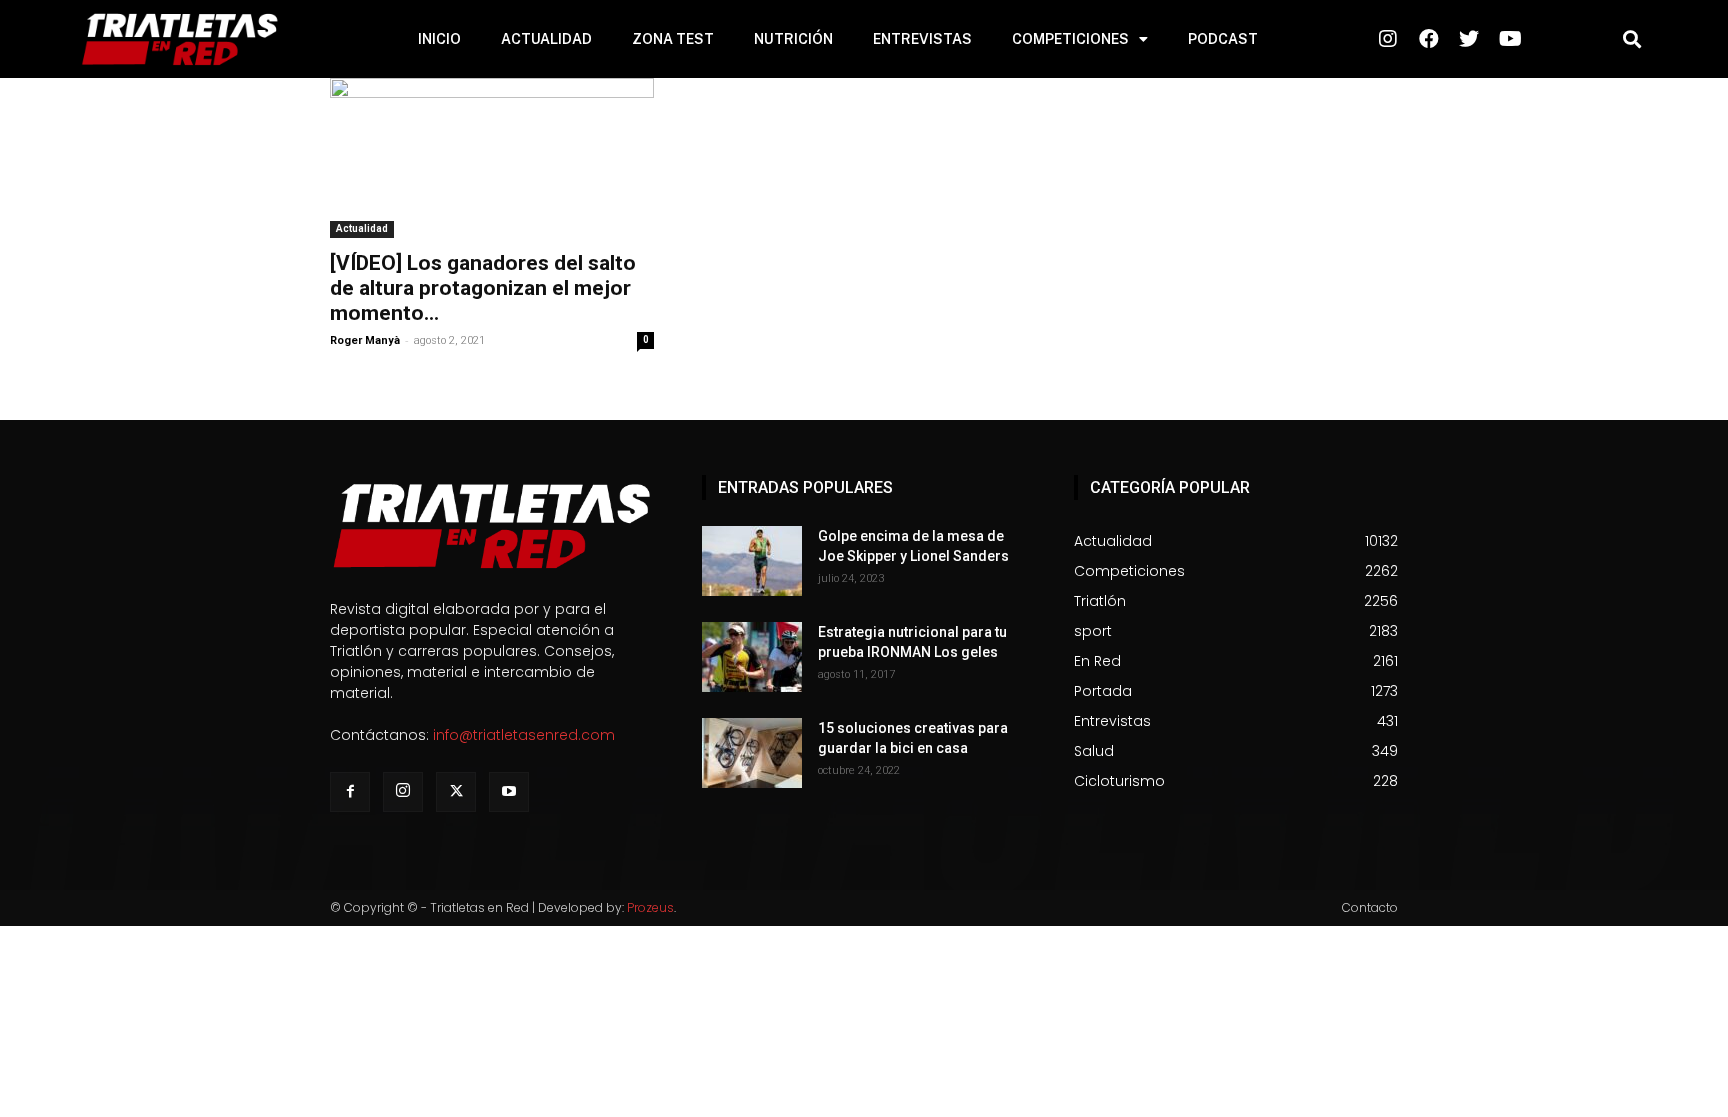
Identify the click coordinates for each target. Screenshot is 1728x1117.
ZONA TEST (673, 39)
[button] (1631, 39)
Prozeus (650, 907)
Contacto (1370, 907)
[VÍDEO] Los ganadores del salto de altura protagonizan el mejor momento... (483, 288)
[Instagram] (403, 792)
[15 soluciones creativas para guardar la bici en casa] (752, 753)
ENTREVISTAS (922, 39)
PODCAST (1223, 39)
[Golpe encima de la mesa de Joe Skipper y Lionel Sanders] (752, 561)
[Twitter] (456, 792)
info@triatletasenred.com (524, 735)
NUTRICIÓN (793, 39)
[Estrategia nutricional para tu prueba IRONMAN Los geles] (752, 657)
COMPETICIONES (1070, 39)
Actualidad (362, 228)
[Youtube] (509, 792)
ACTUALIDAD (546, 39)
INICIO (439, 39)
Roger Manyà (365, 340)
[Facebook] (350, 792)
